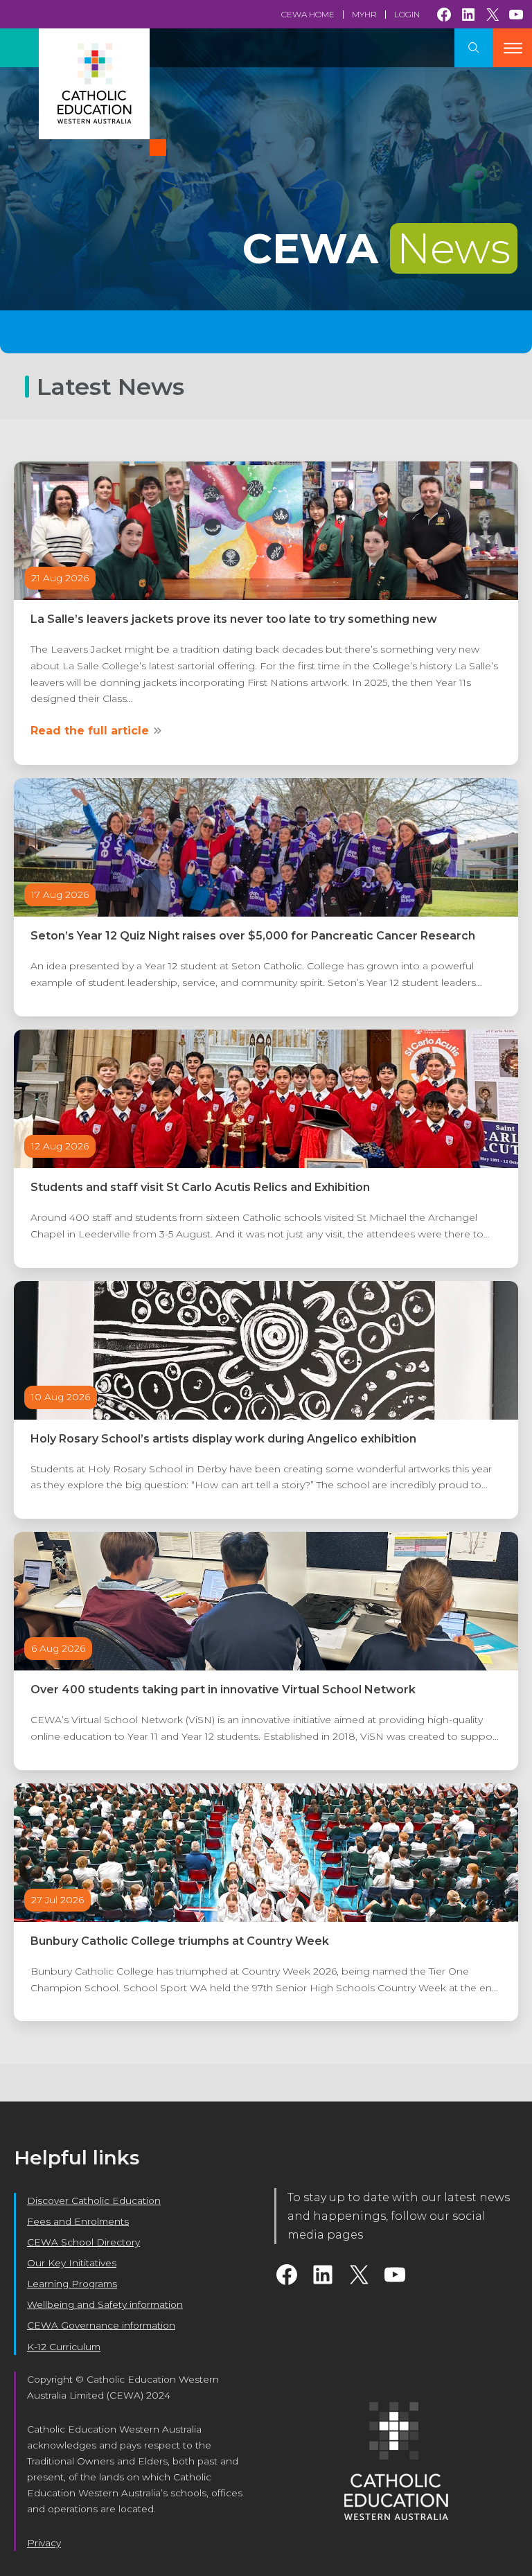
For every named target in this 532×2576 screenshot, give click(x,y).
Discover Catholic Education (94, 2200)
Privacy (44, 2543)
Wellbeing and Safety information (105, 2304)
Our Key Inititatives (72, 2263)
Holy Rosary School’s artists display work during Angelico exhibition (223, 1439)
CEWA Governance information (101, 2325)
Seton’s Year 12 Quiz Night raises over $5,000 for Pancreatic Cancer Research (253, 936)
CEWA (376, 248)
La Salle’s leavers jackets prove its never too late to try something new (234, 619)
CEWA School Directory (83, 2242)
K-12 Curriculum (64, 2347)
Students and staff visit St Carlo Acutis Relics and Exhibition (200, 1187)
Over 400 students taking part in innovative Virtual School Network (223, 1690)
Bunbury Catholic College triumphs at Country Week (180, 1941)
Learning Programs (72, 2284)
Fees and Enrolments (78, 2221)
